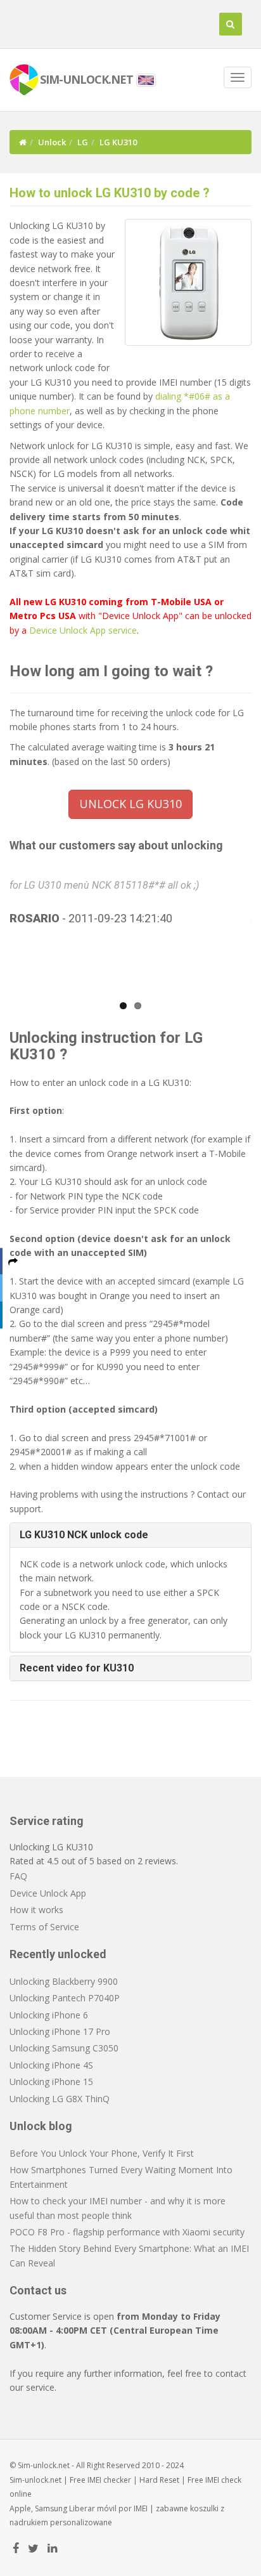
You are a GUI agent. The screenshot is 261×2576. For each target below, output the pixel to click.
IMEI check (223, 2480)
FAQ (18, 1876)
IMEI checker (109, 2480)
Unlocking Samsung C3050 (64, 2048)
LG (83, 142)
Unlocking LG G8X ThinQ (60, 2099)
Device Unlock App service (83, 630)
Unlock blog (41, 2126)
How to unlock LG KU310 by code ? (110, 193)
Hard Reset (159, 2480)
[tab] (130, 1535)
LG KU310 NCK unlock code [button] (84, 1535)
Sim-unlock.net (35, 2480)
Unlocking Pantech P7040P (65, 1998)
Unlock (52, 142)
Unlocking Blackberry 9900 (64, 1981)
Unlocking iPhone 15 (51, 2082)
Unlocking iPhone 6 (49, 2015)
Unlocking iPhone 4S (51, 2065)
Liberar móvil (93, 2508)
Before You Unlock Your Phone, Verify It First (102, 2153)
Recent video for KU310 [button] (77, 1668)
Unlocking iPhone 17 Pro (60, 2031)
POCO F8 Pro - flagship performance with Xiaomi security (127, 2232)
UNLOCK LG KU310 (130, 804)
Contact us (38, 2290)
